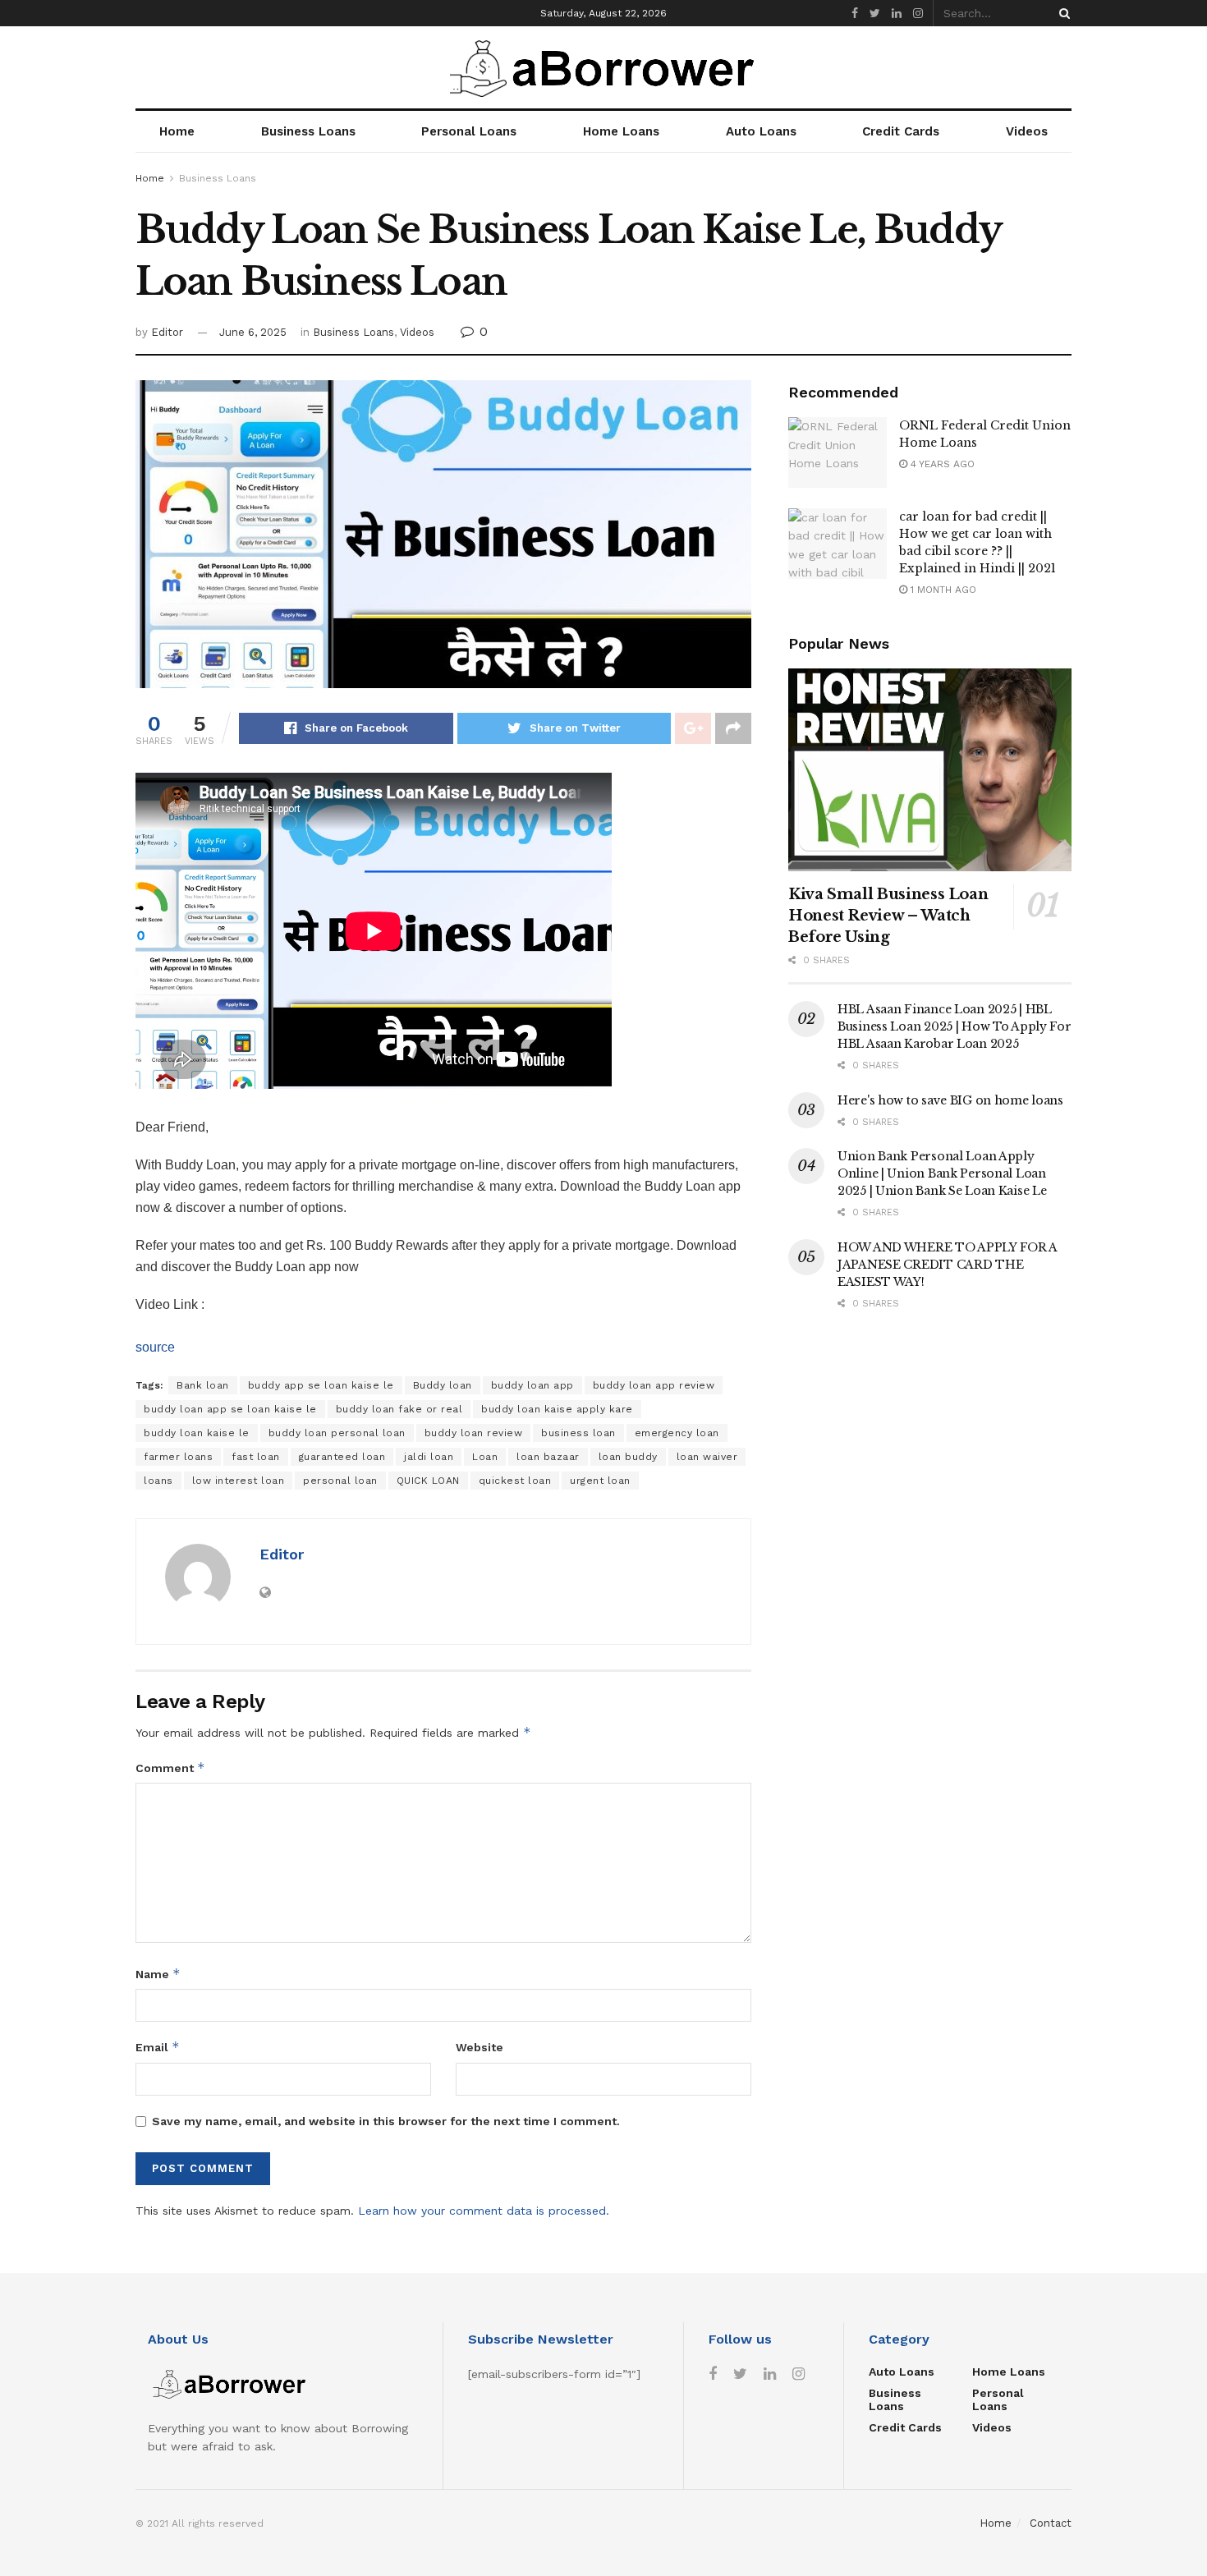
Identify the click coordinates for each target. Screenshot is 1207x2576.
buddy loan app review (654, 1385)
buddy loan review (474, 1433)
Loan (485, 1457)
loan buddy (628, 1457)
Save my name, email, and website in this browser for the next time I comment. (386, 2121)
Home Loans (621, 131)
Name (158, 1974)
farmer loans (178, 1457)
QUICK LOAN (428, 1481)
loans (158, 1481)
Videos (1027, 131)
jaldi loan (429, 1457)
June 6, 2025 (253, 332)
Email (158, 2047)
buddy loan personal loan (337, 1433)
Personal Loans (469, 131)
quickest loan (515, 1481)
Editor (167, 332)
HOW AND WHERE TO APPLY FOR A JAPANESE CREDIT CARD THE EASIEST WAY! (947, 1265)
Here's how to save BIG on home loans (950, 1100)
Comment (170, 1768)
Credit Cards (901, 131)
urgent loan (600, 1481)
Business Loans (308, 131)
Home (177, 131)
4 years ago (941, 464)
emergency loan (677, 1433)
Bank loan (203, 1385)
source (155, 1347)
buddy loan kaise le (197, 1433)
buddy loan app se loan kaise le (230, 1409)
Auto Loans (761, 131)
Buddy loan (443, 1385)
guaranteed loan (342, 1457)
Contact (1051, 2523)
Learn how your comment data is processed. (484, 2211)
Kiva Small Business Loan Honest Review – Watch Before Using (888, 916)
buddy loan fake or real (399, 1409)
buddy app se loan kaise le (321, 1385)
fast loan (256, 1457)
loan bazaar (548, 1457)
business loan (578, 1433)
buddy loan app (532, 1385)
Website (480, 2047)
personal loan (340, 1481)
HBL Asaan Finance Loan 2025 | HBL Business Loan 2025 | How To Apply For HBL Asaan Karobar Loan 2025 (955, 1026)
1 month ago (942, 590)
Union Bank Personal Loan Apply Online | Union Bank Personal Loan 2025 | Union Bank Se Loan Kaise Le (942, 1173)
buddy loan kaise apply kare (557, 1409)
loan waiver (707, 1457)
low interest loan (239, 1481)
